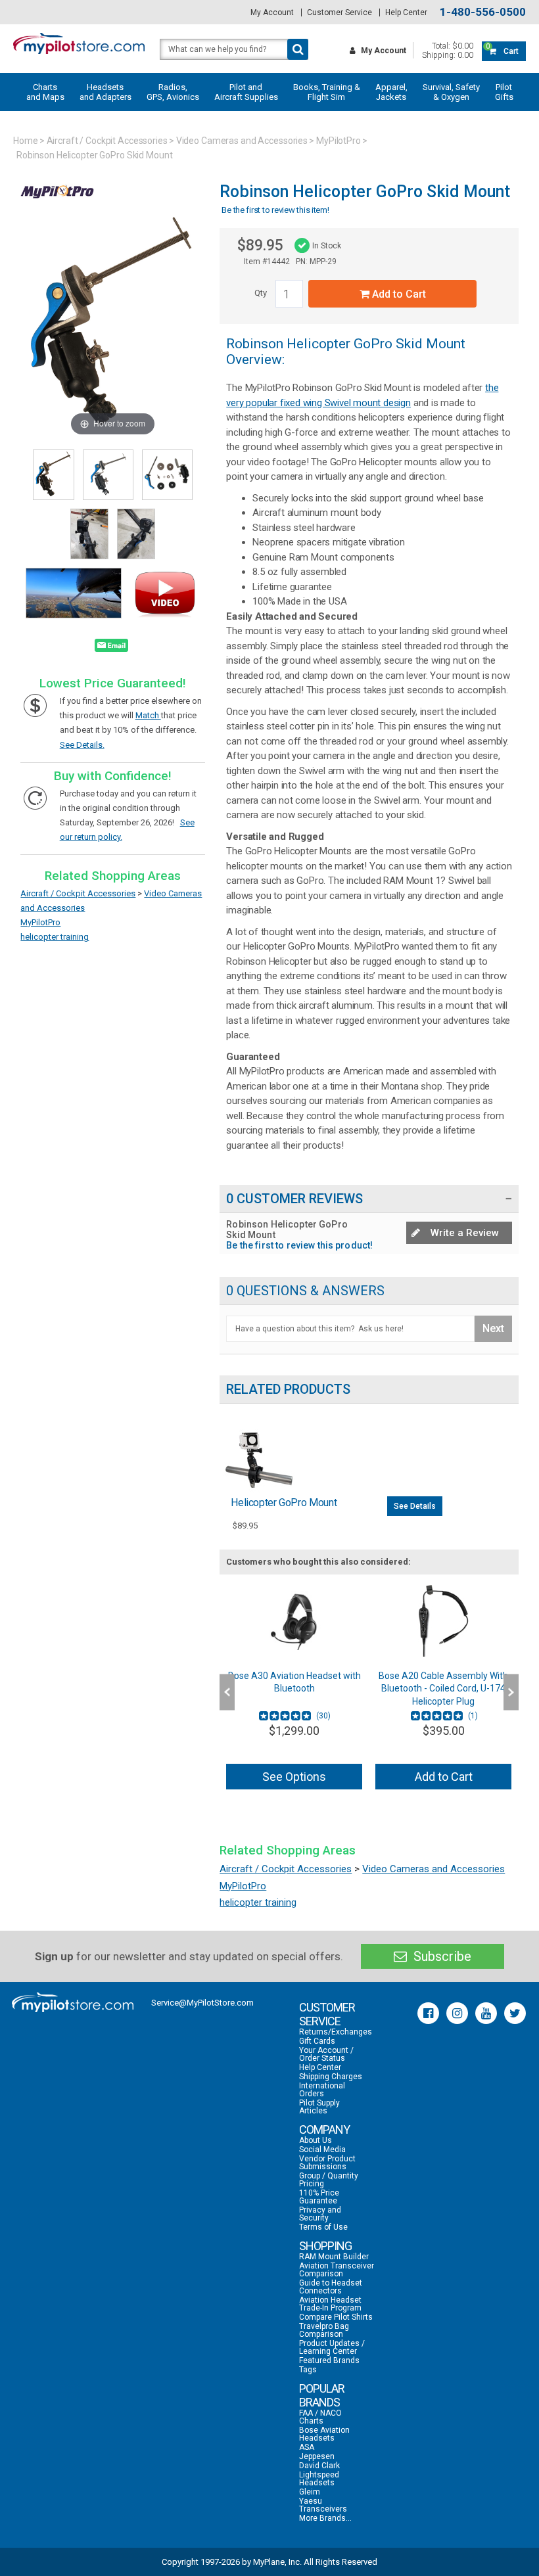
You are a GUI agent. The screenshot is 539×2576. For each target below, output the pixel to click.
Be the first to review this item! (275, 210)
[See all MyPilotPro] (57, 205)
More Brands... (325, 2518)
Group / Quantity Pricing (329, 2180)
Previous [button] (227, 1692)
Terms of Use (323, 2227)
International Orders (322, 2090)
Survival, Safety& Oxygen (451, 92)
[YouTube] (486, 2013)
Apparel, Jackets (391, 92)
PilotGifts (504, 92)
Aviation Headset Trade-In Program (330, 2304)
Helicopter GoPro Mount (284, 1503)
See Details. (82, 745)
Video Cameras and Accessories (242, 141)
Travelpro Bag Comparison (324, 2330)
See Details (415, 1506)
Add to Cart (398, 294)
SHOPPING (325, 2246)
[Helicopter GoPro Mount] (259, 1459)
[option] (294, 1692)
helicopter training (55, 937)
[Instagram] (457, 2013)
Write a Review (463, 1233)
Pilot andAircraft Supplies (246, 92)
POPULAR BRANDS (322, 2395)
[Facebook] (428, 2013)
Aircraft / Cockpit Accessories (107, 141)
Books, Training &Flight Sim (327, 92)
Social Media (322, 2150)
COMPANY (324, 2129)
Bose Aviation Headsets (324, 2434)
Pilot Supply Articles (319, 2107)
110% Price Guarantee (319, 2197)
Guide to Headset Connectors (331, 2287)
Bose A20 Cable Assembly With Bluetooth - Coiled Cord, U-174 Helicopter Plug (294, 1689)
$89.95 (260, 245)
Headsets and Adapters (105, 92)
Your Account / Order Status (326, 2054)
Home (26, 141)
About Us (316, 2140)
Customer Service (340, 12)
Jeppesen (317, 2456)
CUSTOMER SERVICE (327, 2014)
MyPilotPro (339, 141)
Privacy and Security (320, 2214)
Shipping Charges (331, 2077)
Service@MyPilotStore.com (202, 2003)
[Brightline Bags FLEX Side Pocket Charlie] (443, 1621)
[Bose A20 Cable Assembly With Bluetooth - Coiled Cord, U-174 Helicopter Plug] (294, 1621)
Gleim (310, 2492)
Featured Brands (329, 2360)
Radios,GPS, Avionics (173, 92)
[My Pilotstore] (73, 2002)
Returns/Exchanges (336, 2032)
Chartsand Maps (45, 92)
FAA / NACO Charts (320, 2417)
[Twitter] (515, 2013)
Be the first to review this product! (299, 1245)
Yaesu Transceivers (323, 2505)
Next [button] (511, 1692)
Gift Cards (317, 2041)
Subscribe (441, 1956)
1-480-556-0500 (483, 12)
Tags (308, 2370)
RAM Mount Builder (334, 2257)
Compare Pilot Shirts (336, 2317)
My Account (272, 12)
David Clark (319, 2466)
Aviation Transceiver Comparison (337, 2270)
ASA (307, 2447)
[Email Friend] (111, 648)
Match (148, 715)
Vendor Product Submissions (327, 2163)
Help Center (406, 12)
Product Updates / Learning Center (332, 2347)
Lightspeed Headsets (319, 2479)
